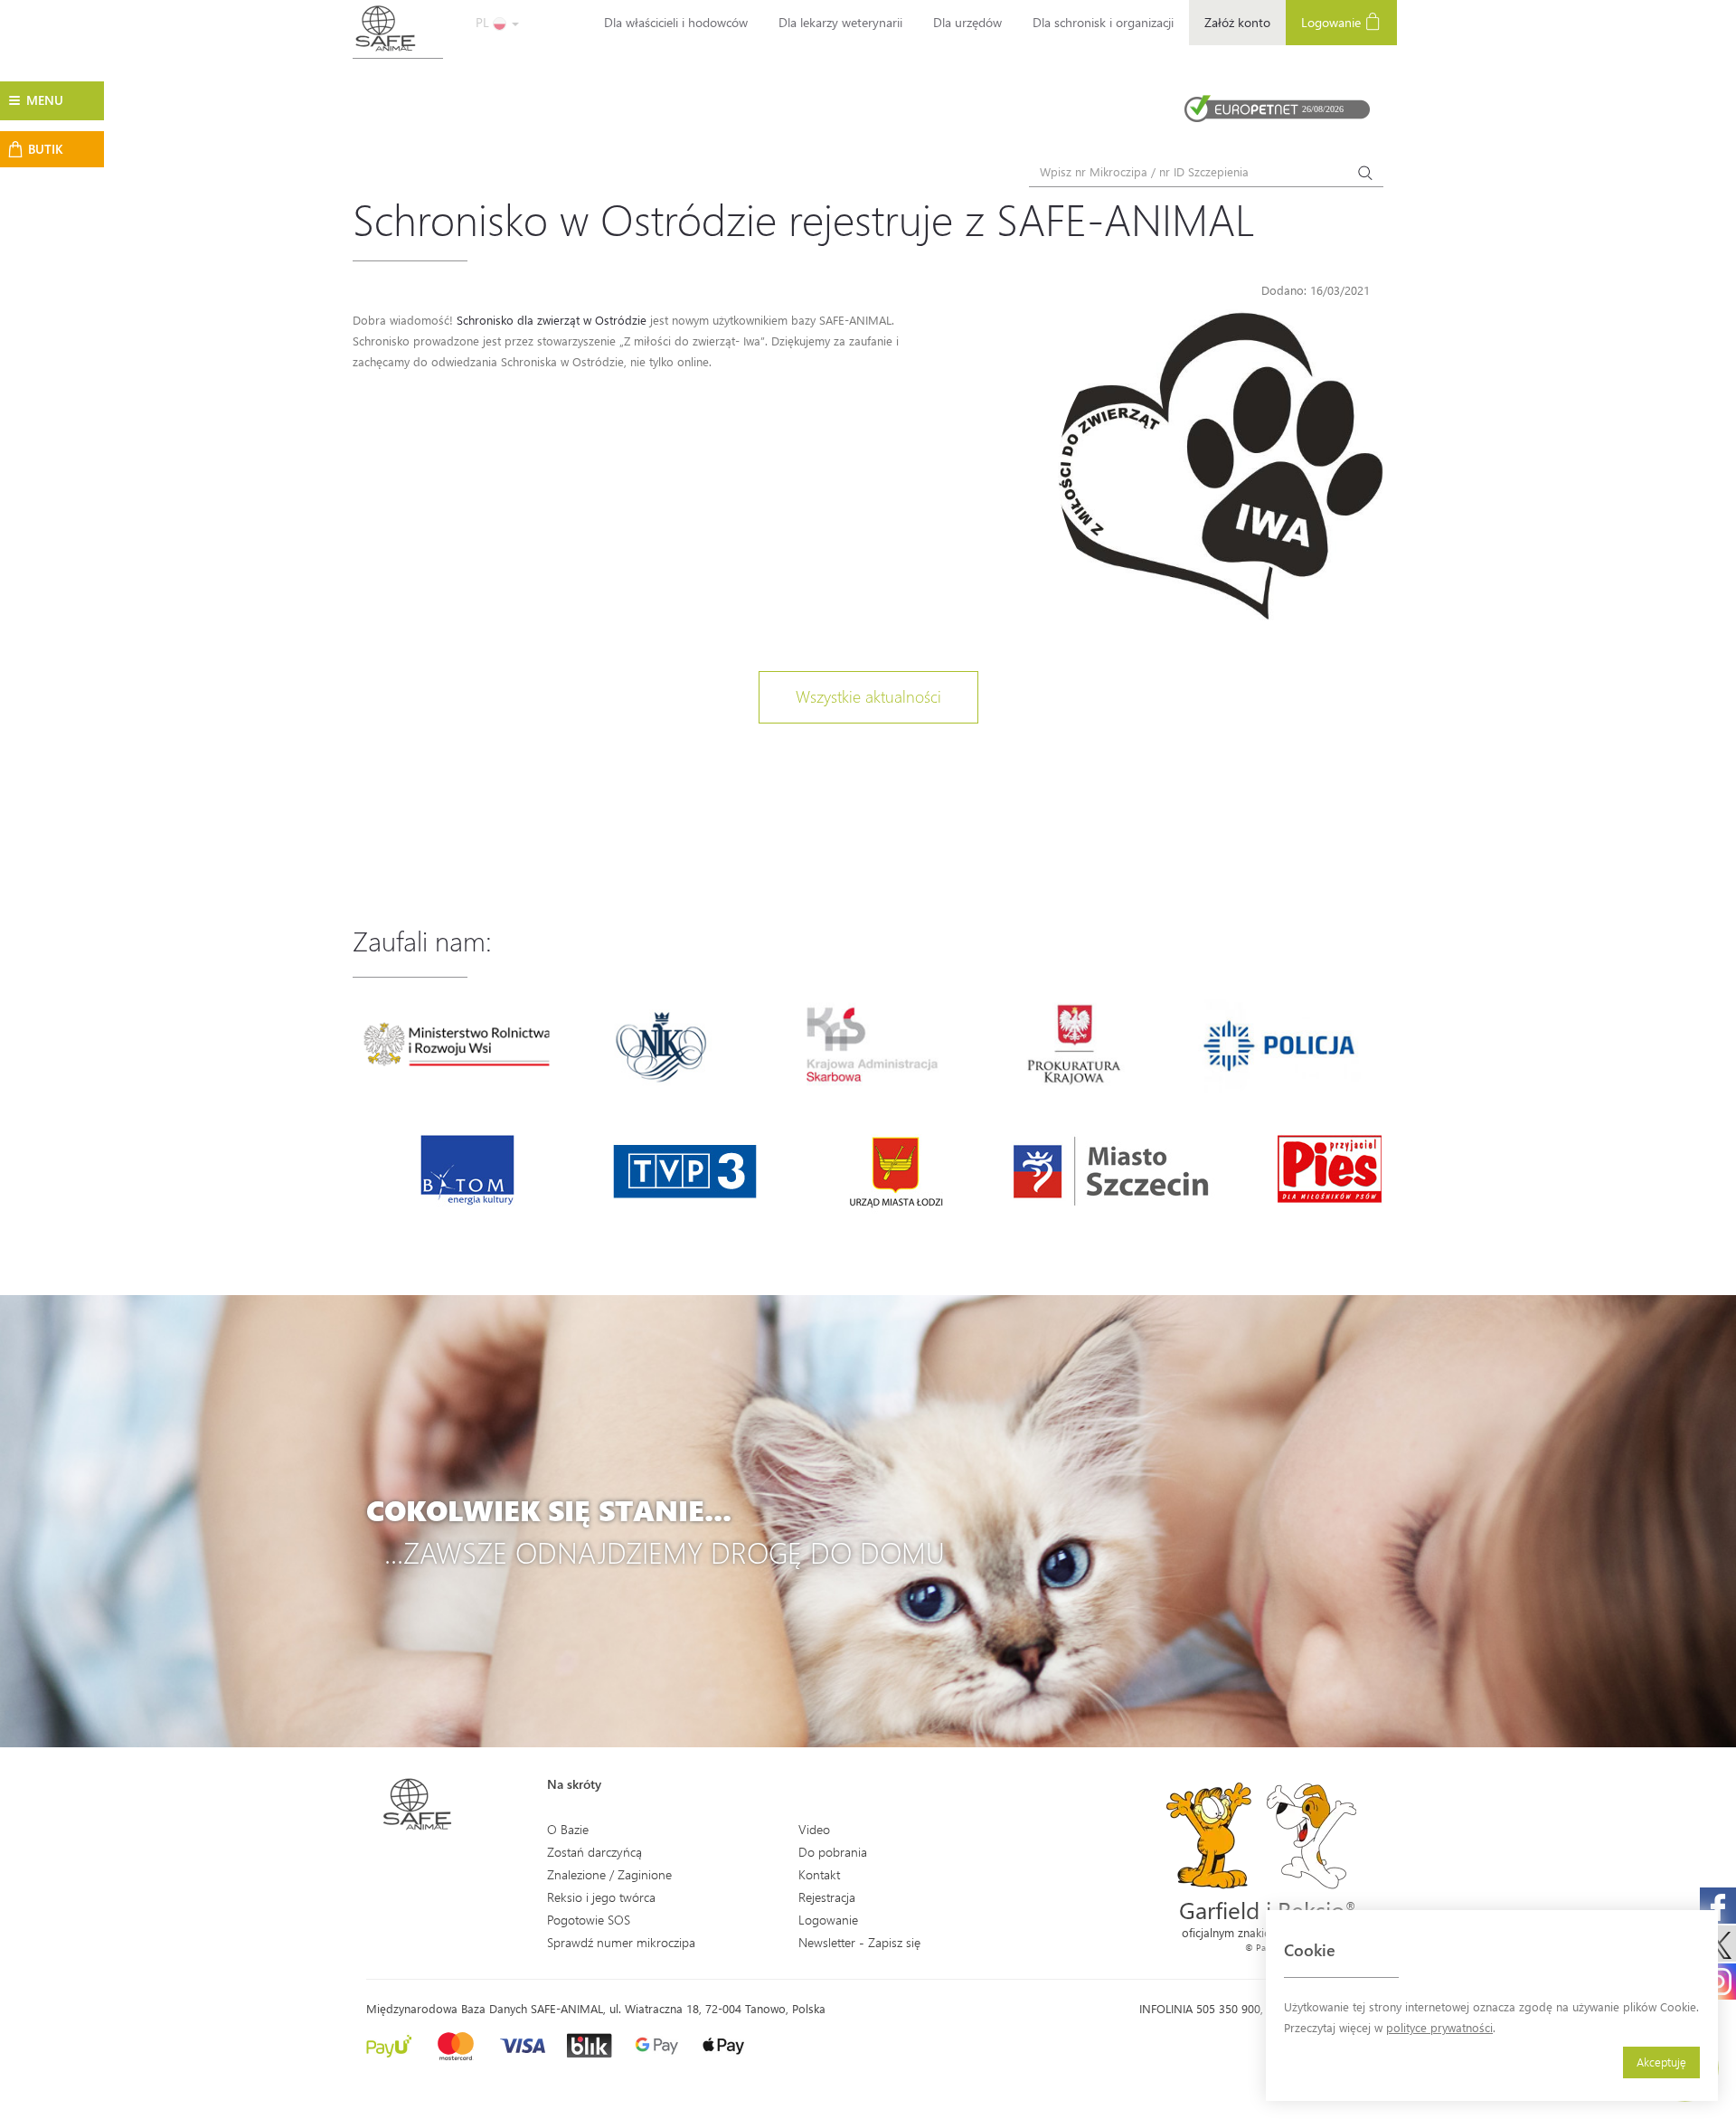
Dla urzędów (967, 22)
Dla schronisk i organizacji (1103, 22)
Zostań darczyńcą (594, 1852)
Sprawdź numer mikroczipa (621, 1942)
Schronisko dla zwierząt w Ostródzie (552, 320)
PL (484, 22)
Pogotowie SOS (589, 1920)
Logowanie (1333, 22)
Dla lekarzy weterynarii (840, 22)
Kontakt (819, 1874)
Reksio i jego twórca (601, 1897)
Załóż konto (1237, 22)
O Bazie (568, 1829)
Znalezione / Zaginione (609, 1874)
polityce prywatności (1439, 2027)
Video (814, 1829)
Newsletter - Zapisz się (859, 1942)
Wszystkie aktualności (868, 696)
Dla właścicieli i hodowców (676, 22)
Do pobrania (833, 1852)
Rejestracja (827, 1897)
